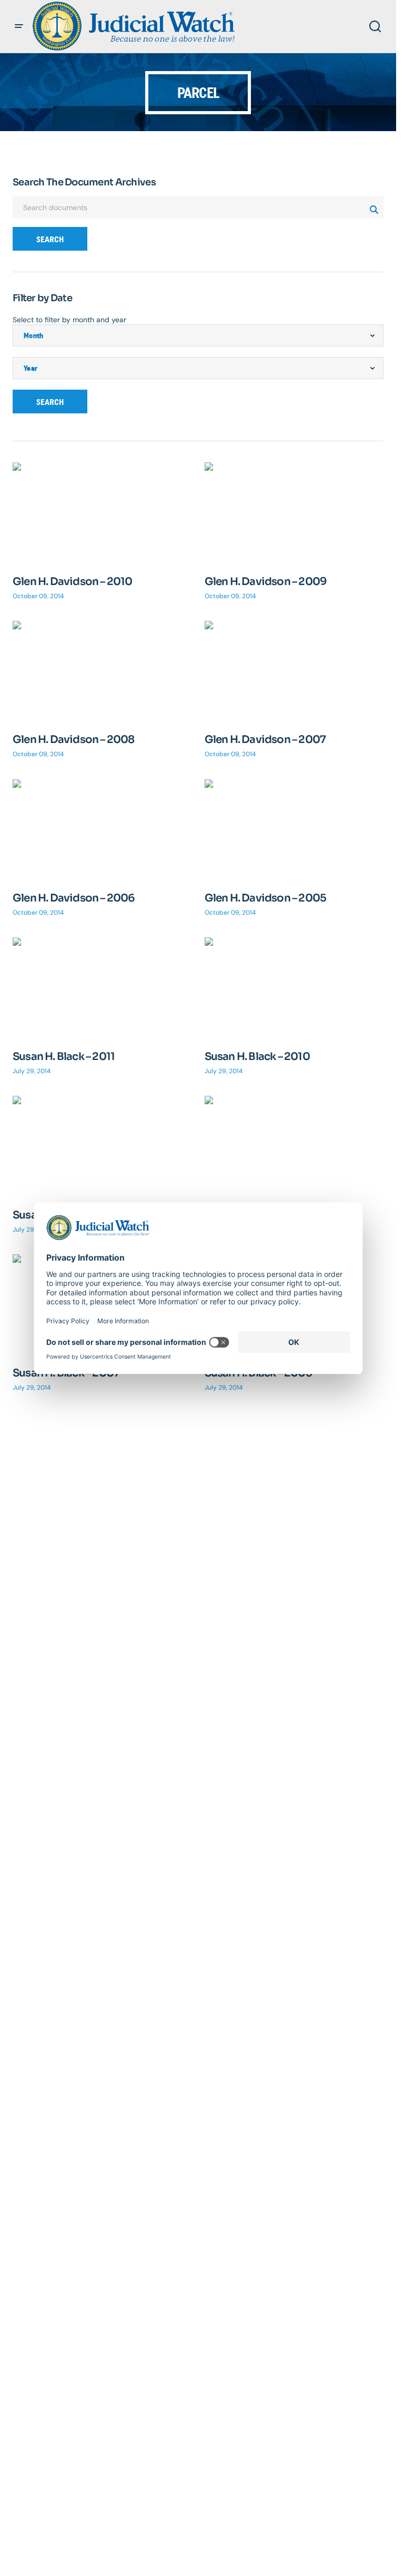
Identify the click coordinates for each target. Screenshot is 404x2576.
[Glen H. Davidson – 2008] (102, 671)
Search (50, 239)
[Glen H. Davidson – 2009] (294, 513)
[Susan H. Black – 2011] (102, 988)
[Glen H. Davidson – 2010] (102, 513)
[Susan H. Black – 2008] (294, 1146)
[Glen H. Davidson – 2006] (102, 830)
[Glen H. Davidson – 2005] (294, 830)
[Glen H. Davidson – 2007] (294, 671)
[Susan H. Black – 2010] (294, 988)
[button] (19, 26)
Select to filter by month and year (69, 320)
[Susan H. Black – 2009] (102, 1146)
